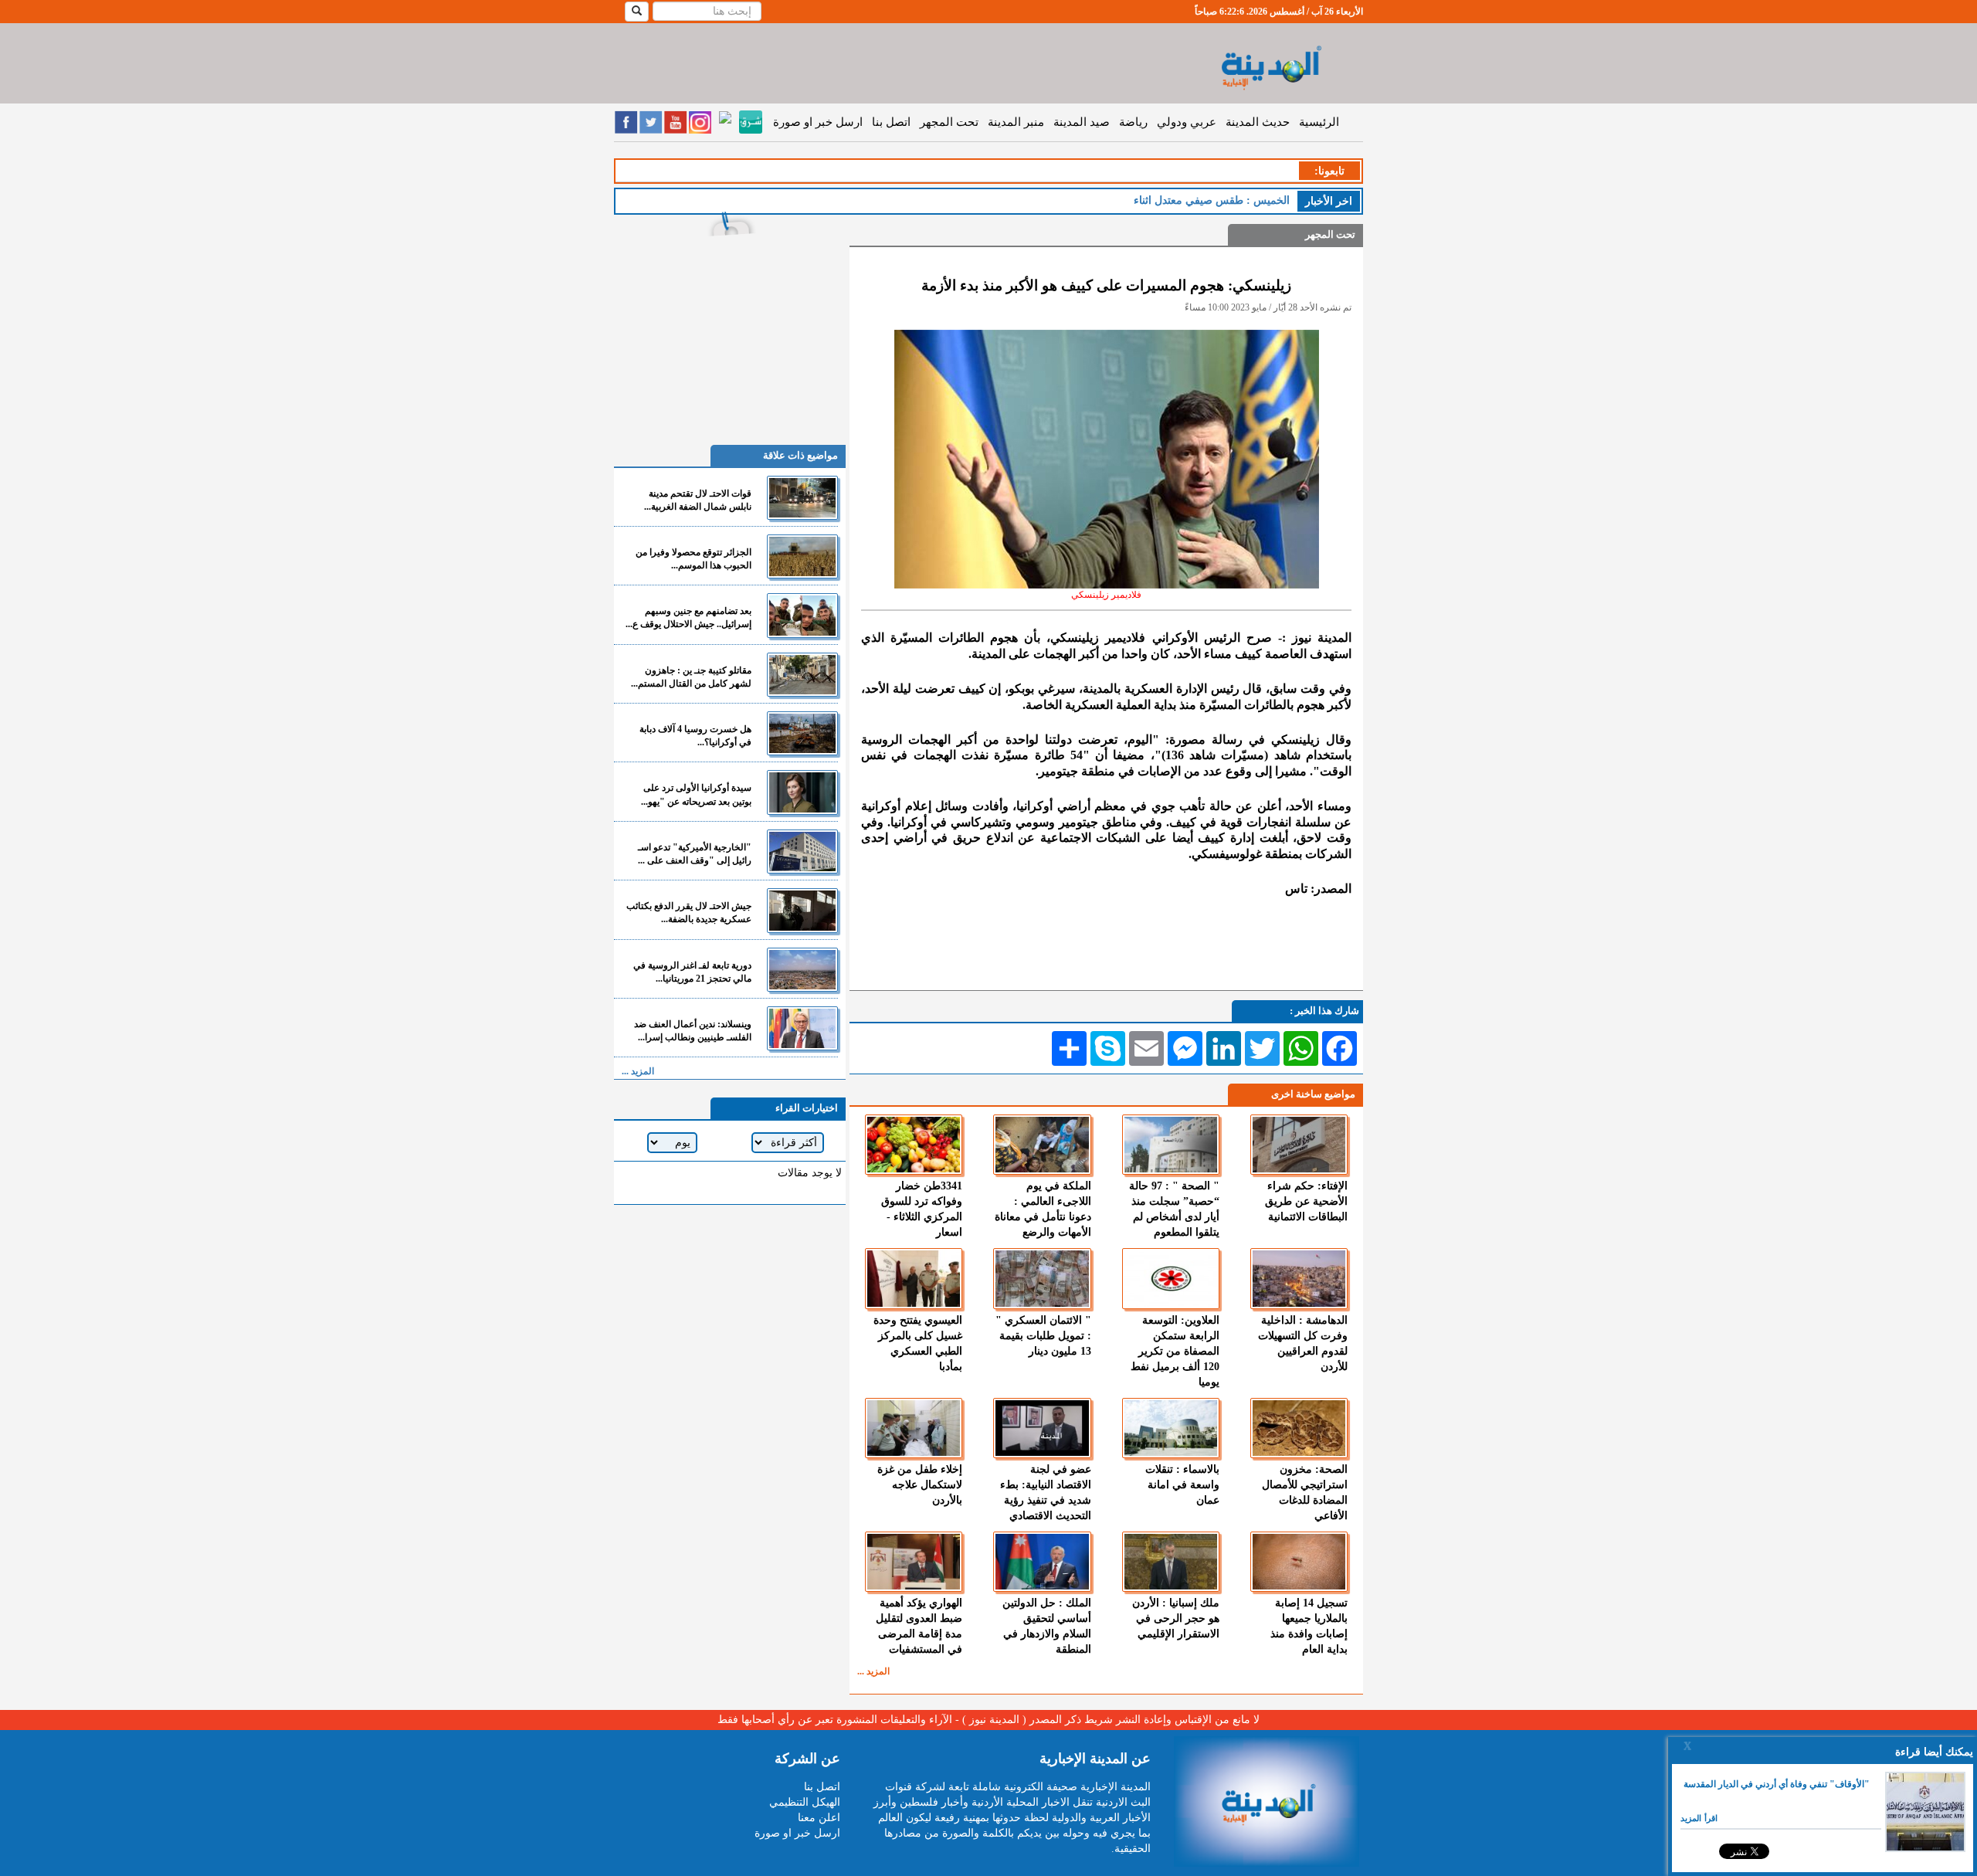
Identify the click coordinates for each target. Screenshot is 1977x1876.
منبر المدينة (1016, 122)
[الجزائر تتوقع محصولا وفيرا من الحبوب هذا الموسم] (802, 556)
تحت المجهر (949, 122)
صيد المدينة (1082, 122)
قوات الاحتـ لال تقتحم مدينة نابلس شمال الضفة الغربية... (698, 500)
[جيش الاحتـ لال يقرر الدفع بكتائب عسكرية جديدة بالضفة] (802, 910)
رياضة (1133, 122)
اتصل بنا (891, 122)
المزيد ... (873, 1671)
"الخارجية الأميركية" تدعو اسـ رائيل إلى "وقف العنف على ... (695, 854)
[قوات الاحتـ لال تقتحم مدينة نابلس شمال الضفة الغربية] (802, 498)
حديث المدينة (1258, 122)
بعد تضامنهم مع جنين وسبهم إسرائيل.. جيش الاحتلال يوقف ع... (688, 617)
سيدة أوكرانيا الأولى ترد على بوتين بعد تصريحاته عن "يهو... (696, 794)
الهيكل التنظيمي (805, 1802)
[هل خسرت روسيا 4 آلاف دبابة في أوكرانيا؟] (802, 733)
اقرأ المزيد (1699, 1818)
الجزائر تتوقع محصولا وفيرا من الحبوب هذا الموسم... (693, 559)
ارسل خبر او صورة (818, 122)
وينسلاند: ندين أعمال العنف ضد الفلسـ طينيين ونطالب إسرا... (693, 1031)
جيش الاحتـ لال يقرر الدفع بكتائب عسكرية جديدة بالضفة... (689, 913)
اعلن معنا (819, 1818)
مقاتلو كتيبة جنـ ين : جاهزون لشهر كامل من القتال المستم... (691, 677)
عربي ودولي (1187, 122)
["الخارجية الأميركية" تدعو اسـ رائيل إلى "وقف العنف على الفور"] (802, 851)
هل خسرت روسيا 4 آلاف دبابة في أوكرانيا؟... (695, 736)
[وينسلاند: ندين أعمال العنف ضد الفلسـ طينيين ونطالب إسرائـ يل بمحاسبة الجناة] (802, 1028)
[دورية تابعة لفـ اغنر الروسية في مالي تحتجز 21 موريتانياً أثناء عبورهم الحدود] (802, 970)
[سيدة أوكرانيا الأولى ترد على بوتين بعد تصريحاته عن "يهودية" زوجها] (802, 792)
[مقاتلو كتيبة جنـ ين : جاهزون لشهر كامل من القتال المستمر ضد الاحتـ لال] (802, 675)
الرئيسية (1319, 122)
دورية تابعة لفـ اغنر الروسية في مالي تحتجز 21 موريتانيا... (692, 972)
